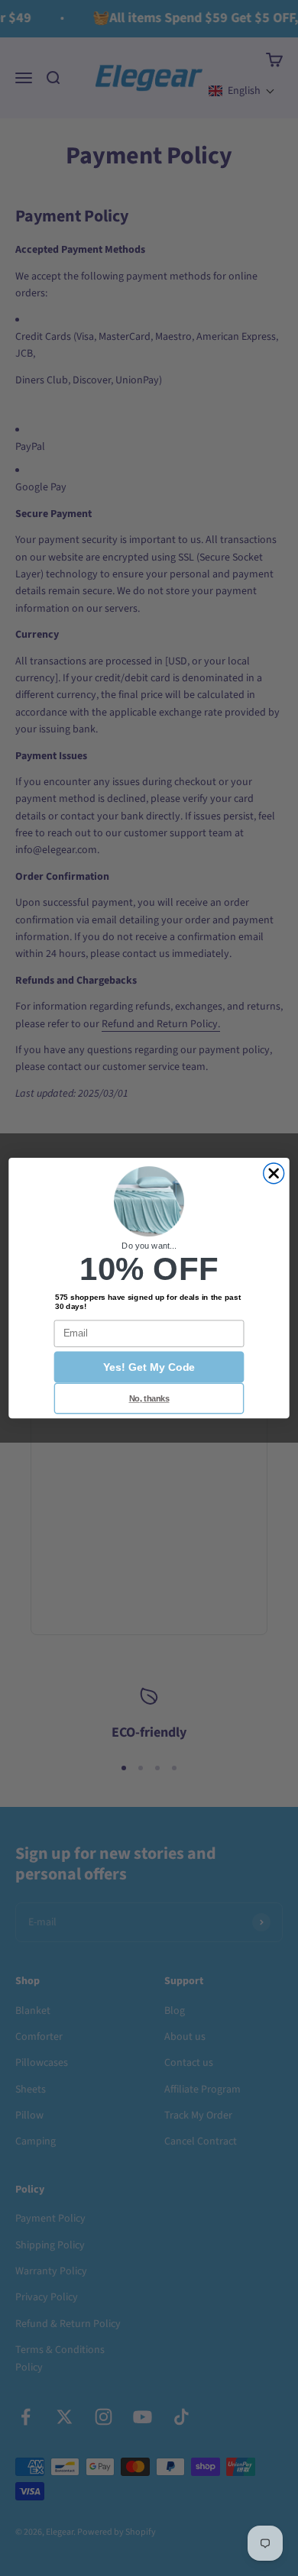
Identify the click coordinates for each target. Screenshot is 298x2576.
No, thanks (149, 1398)
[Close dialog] (274, 1173)
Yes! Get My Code (149, 1367)
